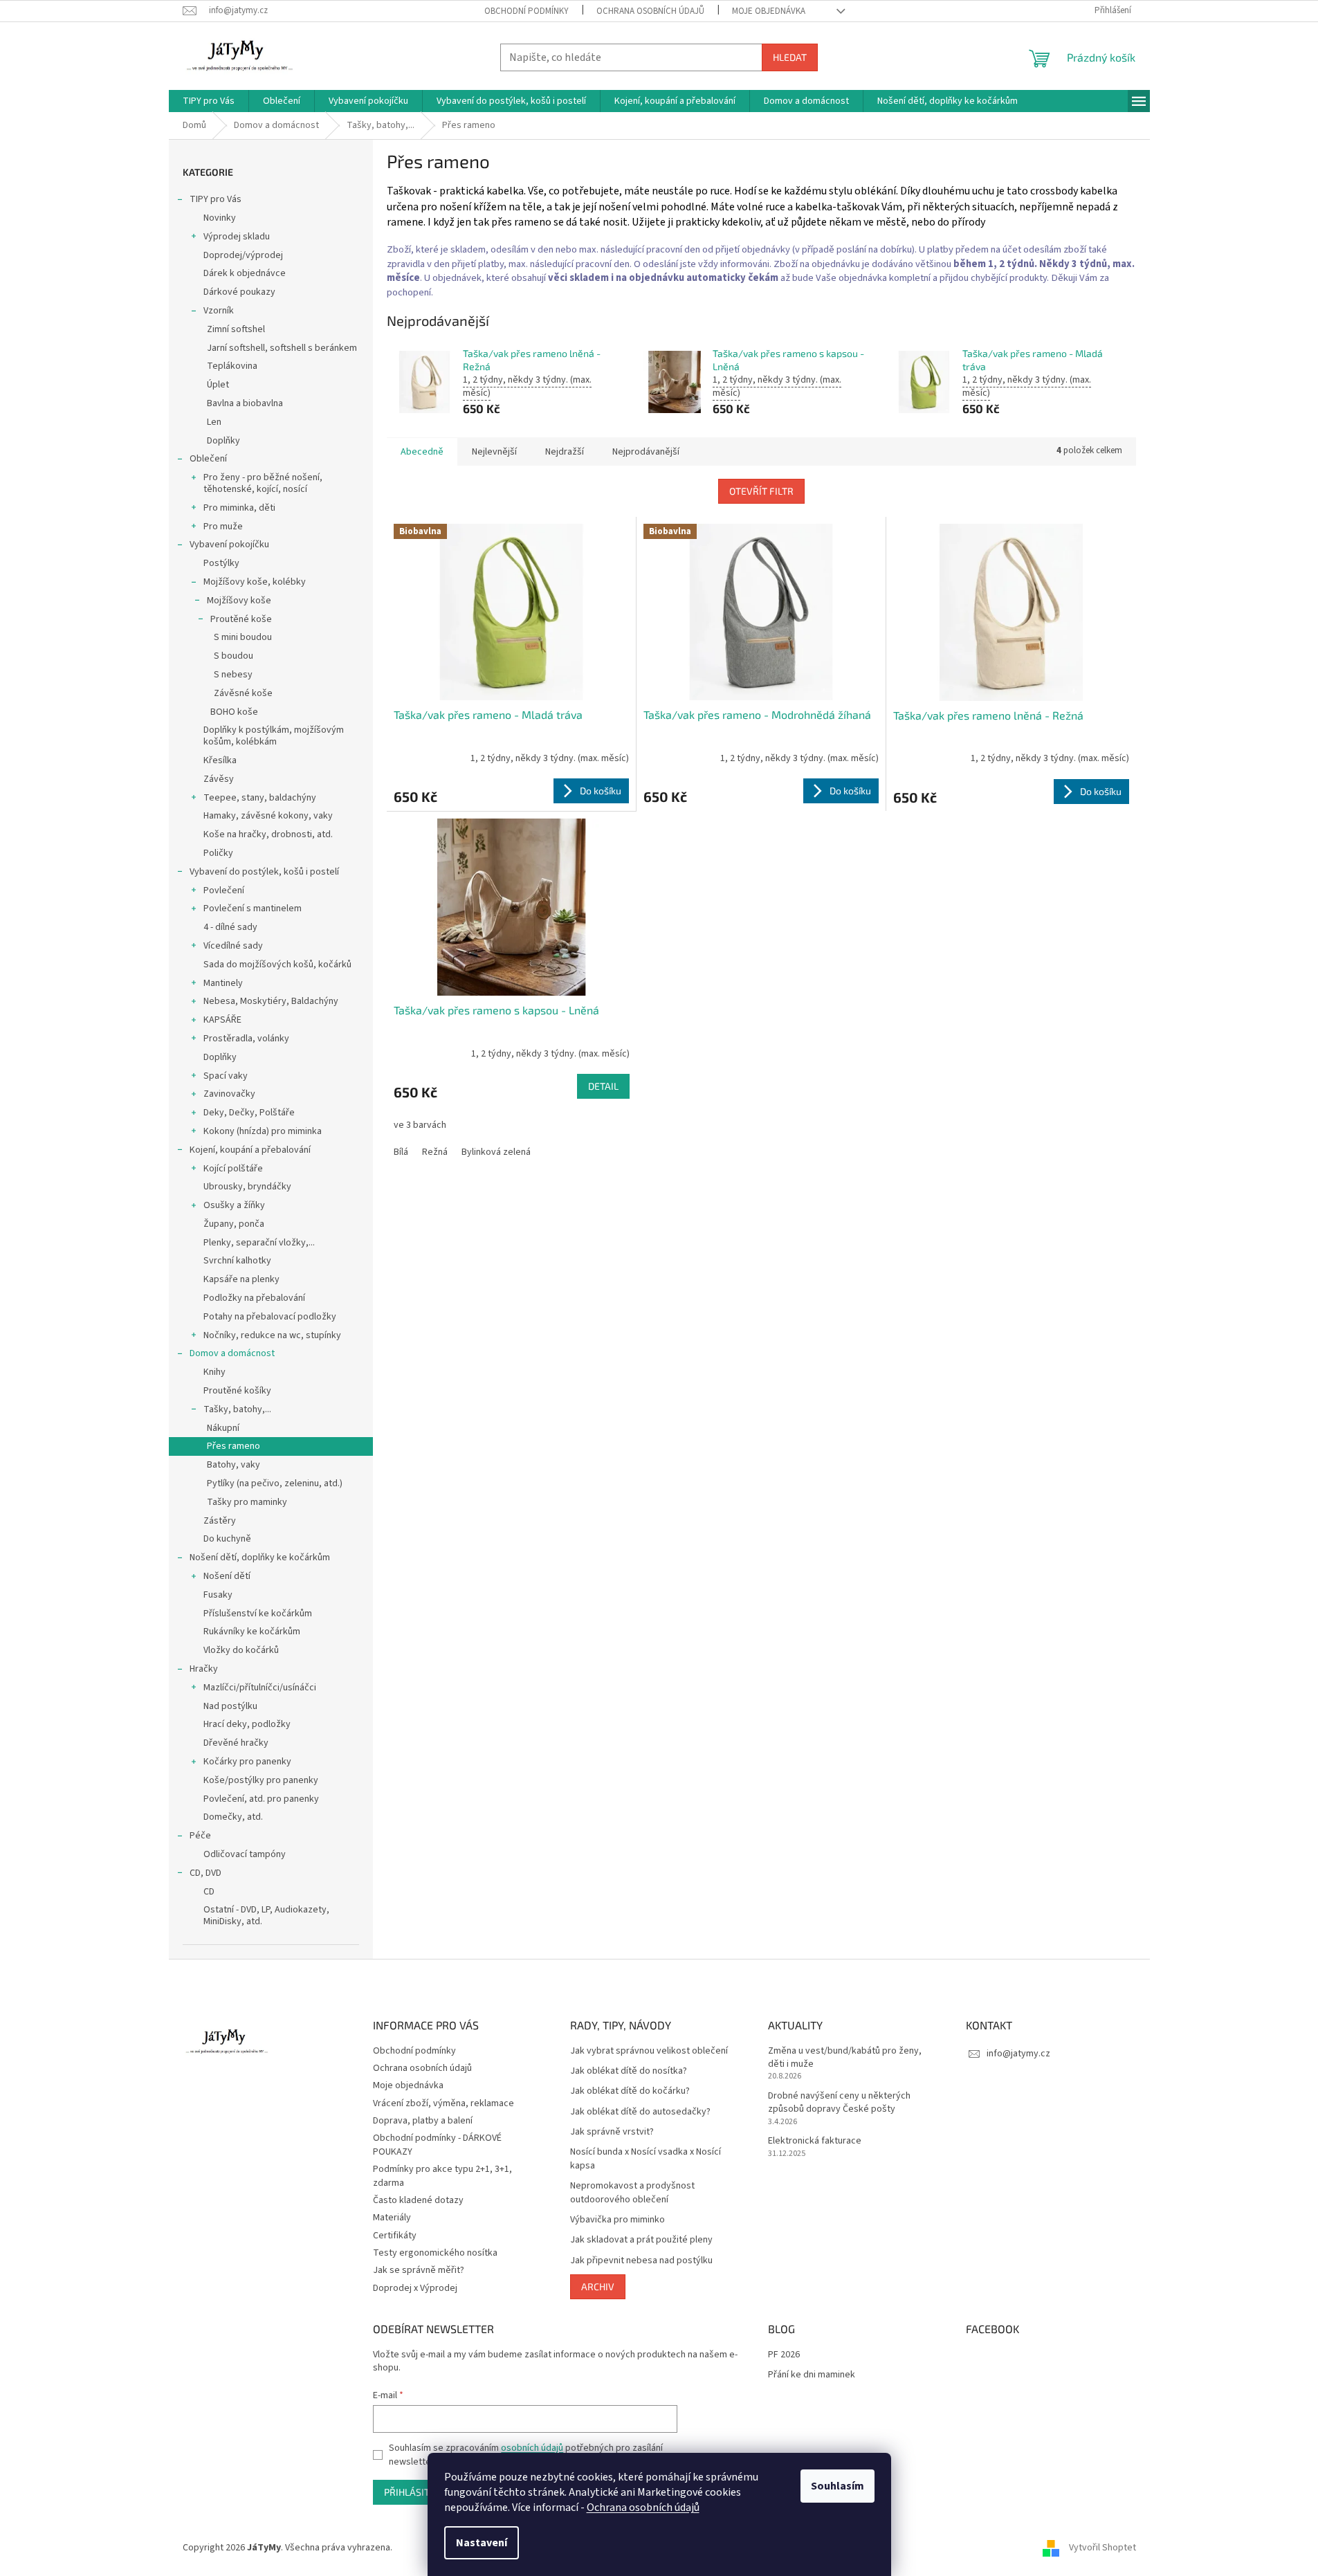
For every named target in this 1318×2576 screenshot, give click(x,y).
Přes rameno (234, 1446)
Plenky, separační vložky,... (259, 1243)
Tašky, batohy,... (237, 1409)
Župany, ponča (234, 1224)
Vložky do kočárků (241, 1650)
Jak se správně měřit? (419, 2270)
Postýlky (221, 563)
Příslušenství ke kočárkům (258, 1614)
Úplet (218, 385)
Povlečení (224, 890)
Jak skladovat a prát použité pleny (641, 2240)
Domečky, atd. (233, 1817)
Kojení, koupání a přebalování (250, 1150)
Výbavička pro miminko (617, 2220)
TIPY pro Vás (216, 199)
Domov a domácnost (232, 1353)
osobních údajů (532, 2448)
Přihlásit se (413, 2492)
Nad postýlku (230, 1706)
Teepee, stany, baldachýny (260, 798)
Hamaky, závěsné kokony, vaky (268, 816)
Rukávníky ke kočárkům (252, 1632)
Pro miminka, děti (239, 508)
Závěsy (219, 779)
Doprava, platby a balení (423, 2121)
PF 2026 (784, 2355)
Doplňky (223, 441)
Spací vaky (226, 1076)
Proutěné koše (241, 619)
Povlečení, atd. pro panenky (261, 1799)
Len (214, 422)
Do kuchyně (227, 1539)
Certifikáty (395, 2236)
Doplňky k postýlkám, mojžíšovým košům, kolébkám (274, 736)
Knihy (214, 1372)
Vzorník (219, 311)
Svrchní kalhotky (237, 1261)
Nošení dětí (227, 1576)
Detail (603, 1086)
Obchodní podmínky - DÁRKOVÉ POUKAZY (437, 2145)
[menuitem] (209, 101)
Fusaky (218, 1595)
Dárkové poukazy (239, 292)
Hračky (204, 1669)
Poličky (218, 853)
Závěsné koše (243, 693)
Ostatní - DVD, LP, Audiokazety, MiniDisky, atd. (266, 1916)
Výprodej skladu (237, 237)
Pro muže (223, 527)
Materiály (392, 2218)
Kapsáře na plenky (241, 1279)
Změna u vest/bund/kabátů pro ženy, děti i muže (845, 2058)
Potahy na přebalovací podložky (270, 1317)
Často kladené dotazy (418, 2200)
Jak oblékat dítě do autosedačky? (640, 2112)
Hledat (790, 57)
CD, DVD (205, 1873)
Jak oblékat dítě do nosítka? (629, 2071)
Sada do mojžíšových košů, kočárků (277, 965)
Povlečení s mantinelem (253, 908)
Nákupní (223, 1428)
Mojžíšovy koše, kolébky (255, 582)
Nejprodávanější (646, 452)
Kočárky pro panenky (247, 1762)
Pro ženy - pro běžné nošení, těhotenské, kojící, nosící (263, 483)
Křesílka (220, 760)
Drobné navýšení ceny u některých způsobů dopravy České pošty (839, 2103)
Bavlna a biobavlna (245, 403)
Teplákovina (232, 366)
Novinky (220, 218)
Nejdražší (565, 452)
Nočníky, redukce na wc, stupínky (272, 1335)
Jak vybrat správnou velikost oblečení (649, 2051)
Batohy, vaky (234, 1465)
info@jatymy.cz (1018, 2054)
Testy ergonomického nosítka (435, 2253)
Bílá (401, 1152)
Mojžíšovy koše (239, 601)
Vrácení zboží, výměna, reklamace (443, 2103)
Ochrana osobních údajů (643, 2508)
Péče (200, 1836)
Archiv (598, 2286)
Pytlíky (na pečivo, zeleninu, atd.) (275, 1483)
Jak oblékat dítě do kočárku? (630, 2091)
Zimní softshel (236, 329)
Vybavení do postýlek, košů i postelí (264, 872)
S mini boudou (243, 637)
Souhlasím (838, 2486)
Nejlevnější (494, 452)
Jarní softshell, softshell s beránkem (282, 348)
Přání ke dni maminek (812, 2375)
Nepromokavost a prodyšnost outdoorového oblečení (632, 2193)
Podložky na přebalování (254, 1298)
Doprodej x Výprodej (415, 2288)
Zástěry (220, 1521)
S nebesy (233, 675)
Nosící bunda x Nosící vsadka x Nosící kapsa (646, 2159)
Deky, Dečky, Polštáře (249, 1113)
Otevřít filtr (761, 491)
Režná (435, 1152)
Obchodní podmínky (527, 11)
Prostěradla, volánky (246, 1039)
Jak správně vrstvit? (612, 2132)
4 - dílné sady (230, 927)
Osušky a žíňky (234, 1205)
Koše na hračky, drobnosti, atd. (268, 834)
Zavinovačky (229, 1094)
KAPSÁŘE (222, 1020)
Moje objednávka (769, 11)
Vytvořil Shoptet (1102, 2548)
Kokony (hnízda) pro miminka (263, 1131)
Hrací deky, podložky (247, 1724)
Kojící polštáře (233, 1169)
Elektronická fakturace (815, 2141)
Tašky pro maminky (247, 1502)
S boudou (234, 656)
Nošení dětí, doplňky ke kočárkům (260, 1558)
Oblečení (208, 459)
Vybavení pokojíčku (229, 545)
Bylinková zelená (496, 1152)
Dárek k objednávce (245, 273)
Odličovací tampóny (245, 1854)
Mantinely (223, 983)
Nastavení (482, 2543)
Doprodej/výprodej (243, 255)
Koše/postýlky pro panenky (261, 1780)
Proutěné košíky (237, 1391)
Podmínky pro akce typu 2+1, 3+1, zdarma (442, 2176)
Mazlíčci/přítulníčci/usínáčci (260, 1688)
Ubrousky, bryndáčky (247, 1187)
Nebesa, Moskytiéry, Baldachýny (271, 1001)
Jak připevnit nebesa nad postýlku (641, 2261)
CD (209, 1892)
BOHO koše (234, 712)
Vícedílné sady (233, 946)
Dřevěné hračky (236, 1743)
